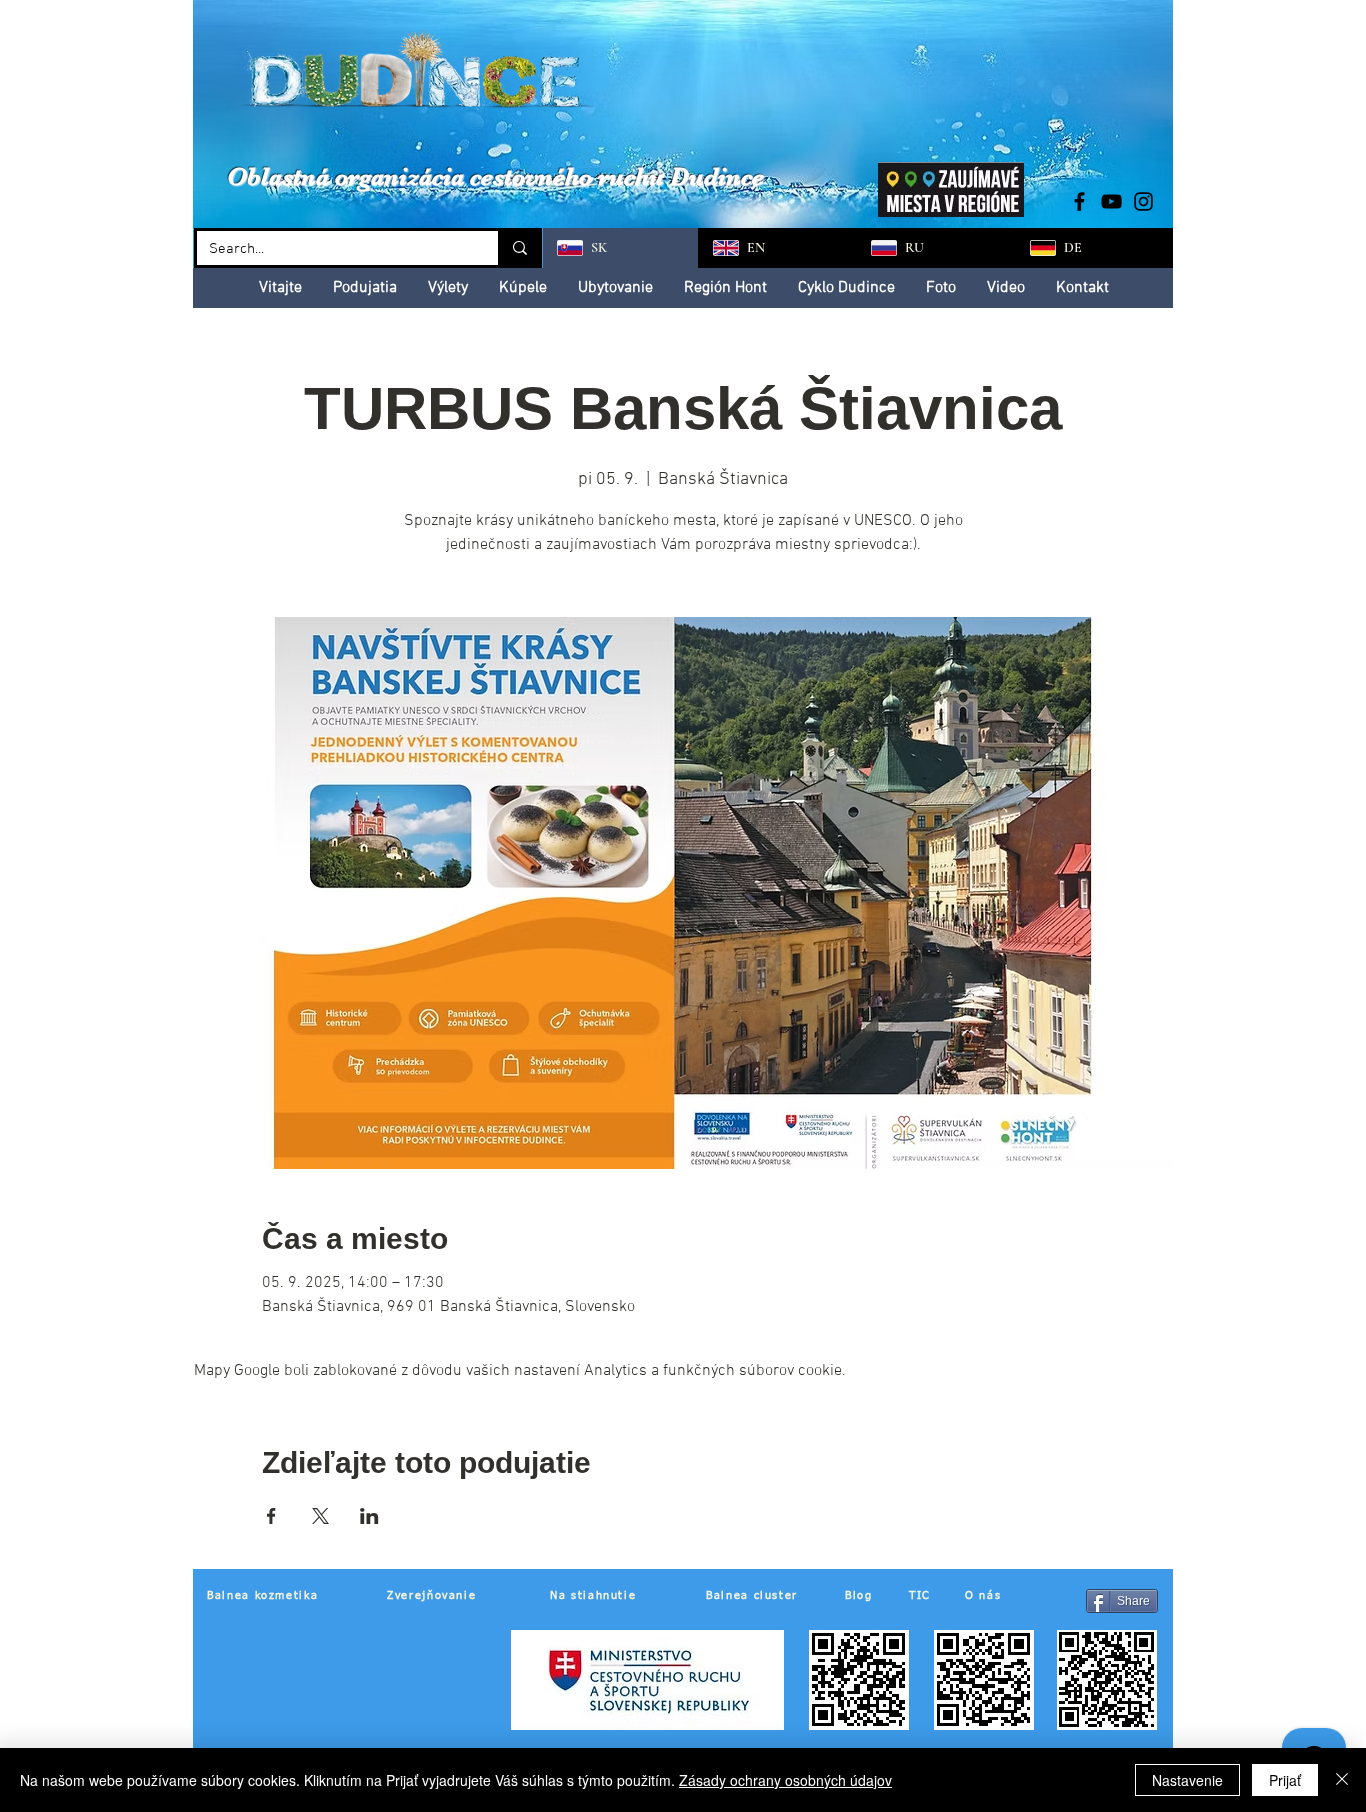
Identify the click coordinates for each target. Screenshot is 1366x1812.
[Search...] (518, 248)
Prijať (1285, 1780)
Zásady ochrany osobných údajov (785, 1780)
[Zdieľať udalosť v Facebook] (271, 1516)
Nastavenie (1187, 1780)
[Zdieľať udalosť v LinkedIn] (369, 1516)
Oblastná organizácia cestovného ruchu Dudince (495, 176)
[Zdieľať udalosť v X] (320, 1516)
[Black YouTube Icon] (1111, 201)
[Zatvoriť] (1342, 1780)
